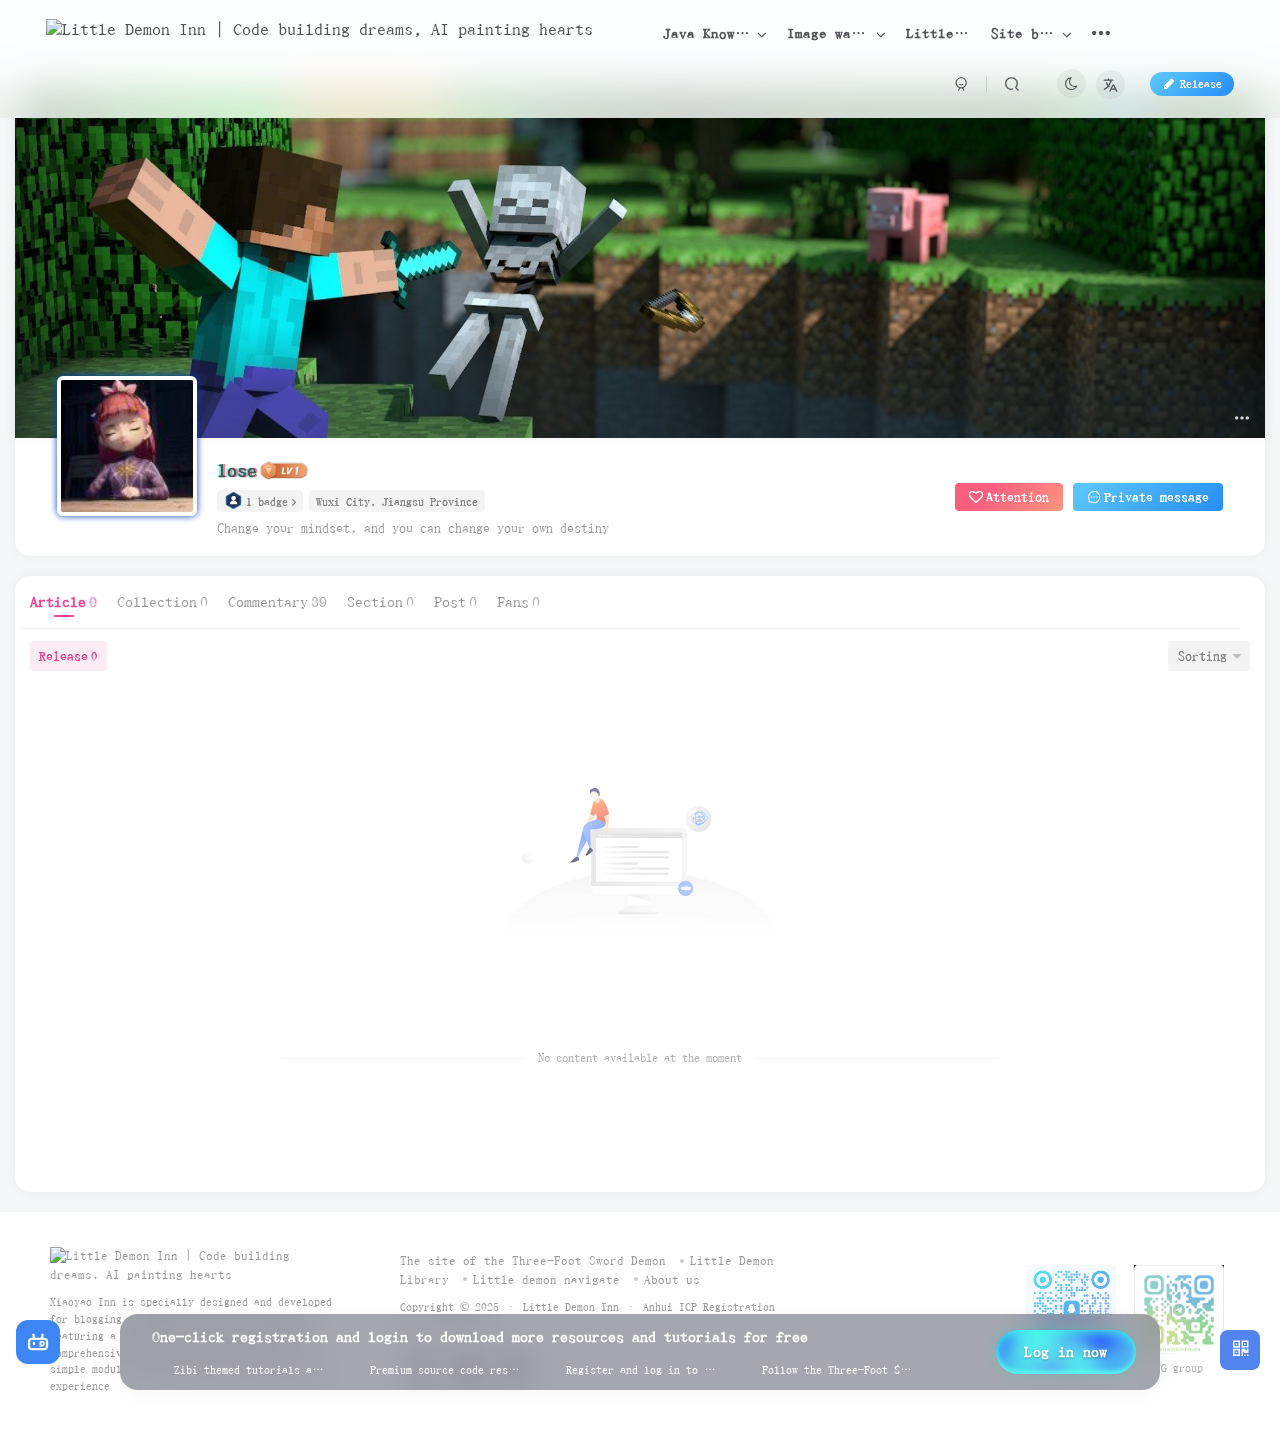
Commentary (277, 602)
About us (672, 1279)
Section (380, 602)
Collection (162, 602)
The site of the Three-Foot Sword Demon (533, 1260)
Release (68, 656)
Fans (518, 602)
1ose (237, 470)
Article (63, 602)
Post (455, 602)
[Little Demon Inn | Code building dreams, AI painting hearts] (195, 1264)
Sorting (1202, 656)
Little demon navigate (546, 1279)
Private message (1156, 497)
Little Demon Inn (571, 1306)
